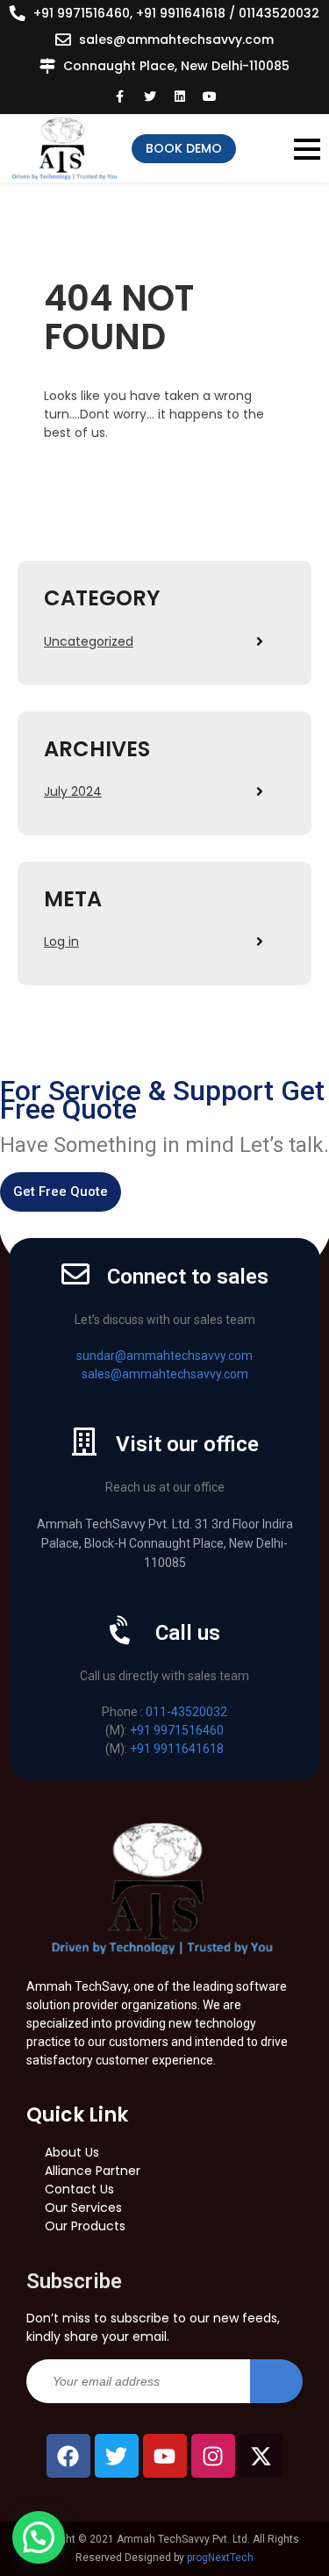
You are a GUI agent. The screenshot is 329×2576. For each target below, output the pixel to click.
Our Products (85, 2226)
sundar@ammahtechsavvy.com (164, 1356)
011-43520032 (186, 1712)
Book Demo (184, 148)
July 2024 (73, 791)
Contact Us (79, 2189)
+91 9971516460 (177, 1730)
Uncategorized (89, 641)
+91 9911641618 (177, 1749)
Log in (61, 941)
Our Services (83, 2207)
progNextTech (220, 2558)
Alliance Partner (93, 2171)
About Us (72, 2152)
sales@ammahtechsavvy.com (176, 39)
